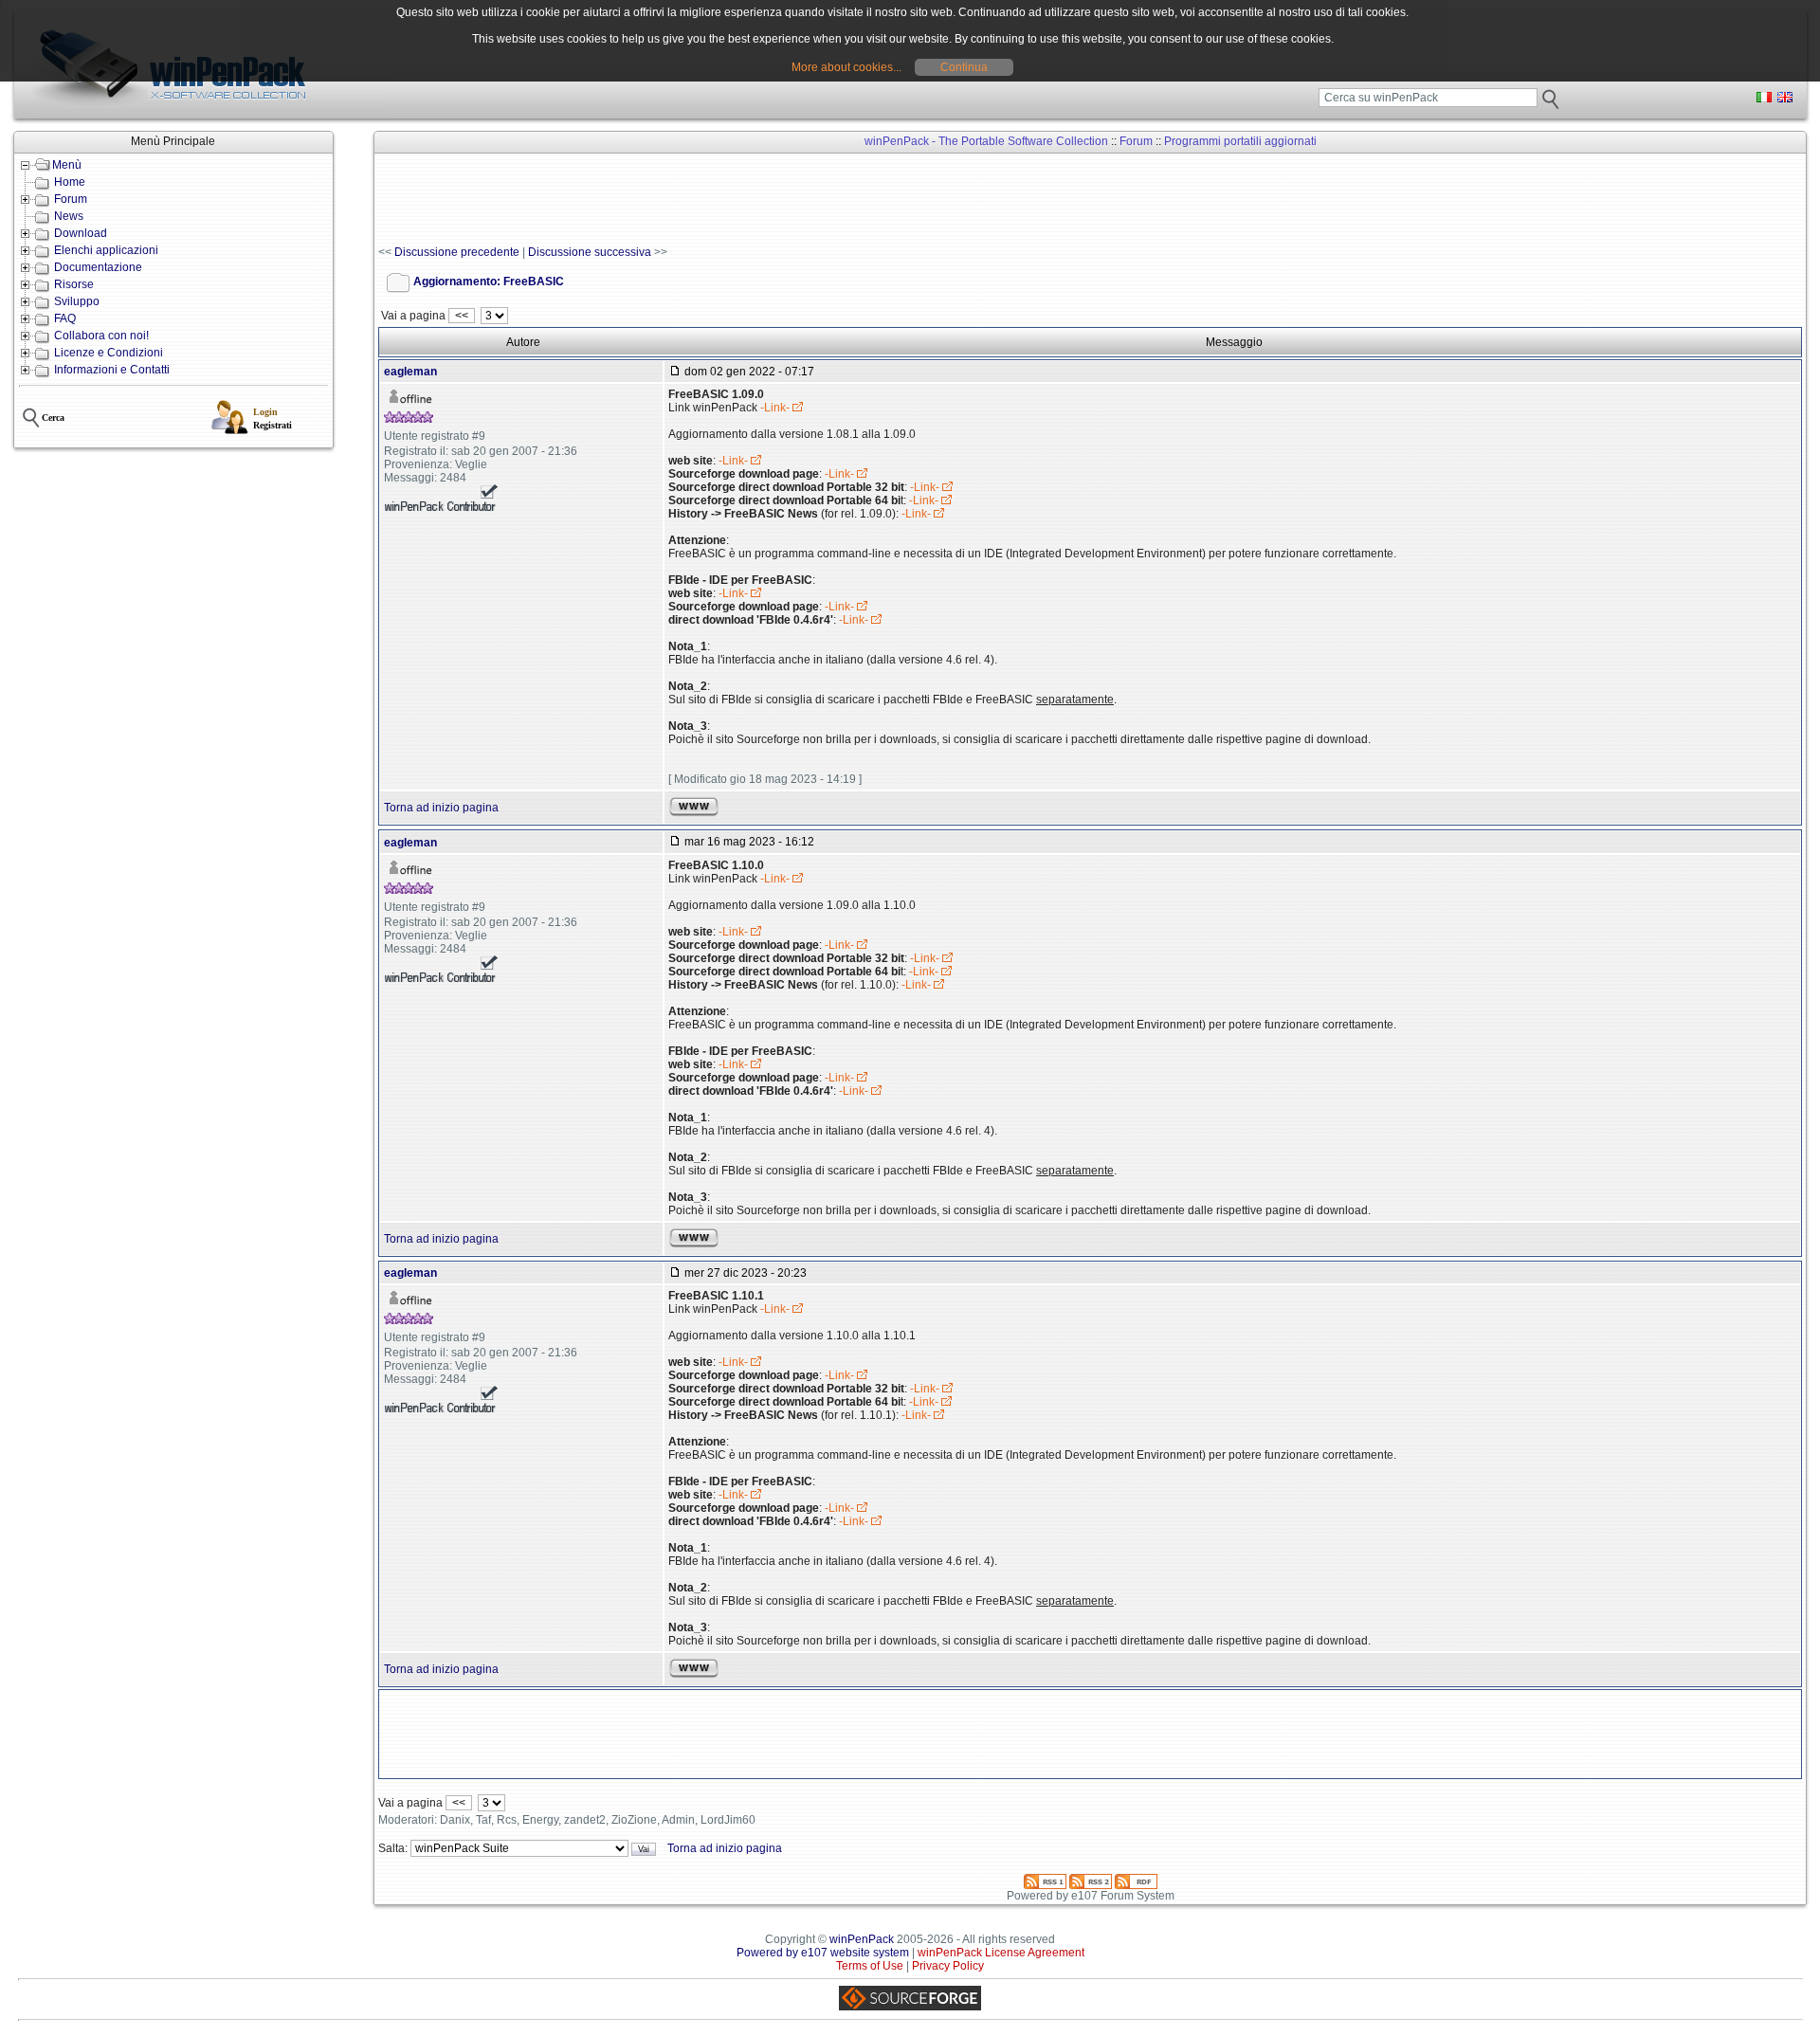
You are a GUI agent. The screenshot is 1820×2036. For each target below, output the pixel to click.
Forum (71, 199)
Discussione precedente (457, 252)
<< (462, 316)
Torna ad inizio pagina (441, 808)
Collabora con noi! (101, 336)
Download (81, 233)
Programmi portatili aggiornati (1240, 141)
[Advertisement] (723, 200)
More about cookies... (846, 67)
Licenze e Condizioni (109, 353)
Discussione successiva (590, 252)
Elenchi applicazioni (106, 250)
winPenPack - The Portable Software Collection (986, 141)
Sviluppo (77, 301)
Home (70, 182)
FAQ (65, 318)
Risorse (74, 284)
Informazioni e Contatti (112, 370)
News (69, 216)
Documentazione (98, 267)
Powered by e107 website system (823, 1953)
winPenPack (862, 1939)
